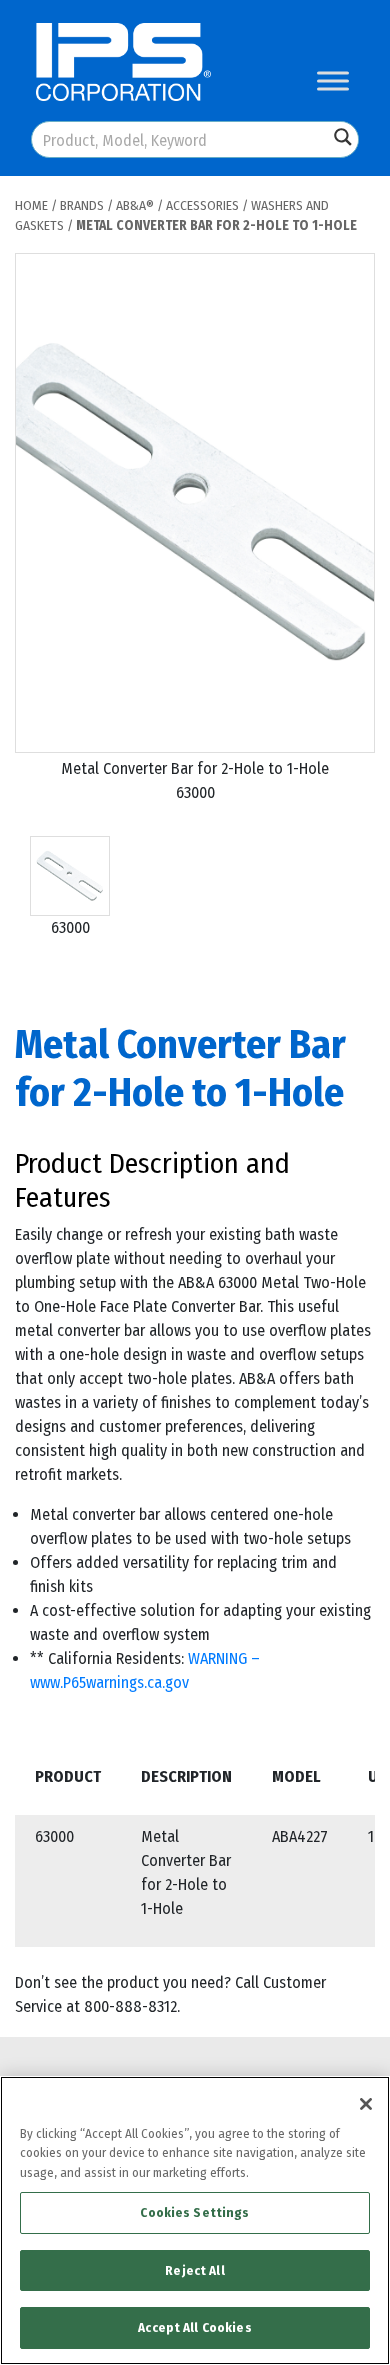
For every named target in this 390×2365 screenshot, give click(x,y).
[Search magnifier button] (343, 137)
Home (31, 205)
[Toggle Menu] (333, 80)
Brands (82, 205)
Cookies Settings (194, 2212)
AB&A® (135, 205)
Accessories (202, 205)
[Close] (366, 2104)
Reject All (194, 2270)
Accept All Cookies (194, 2327)
